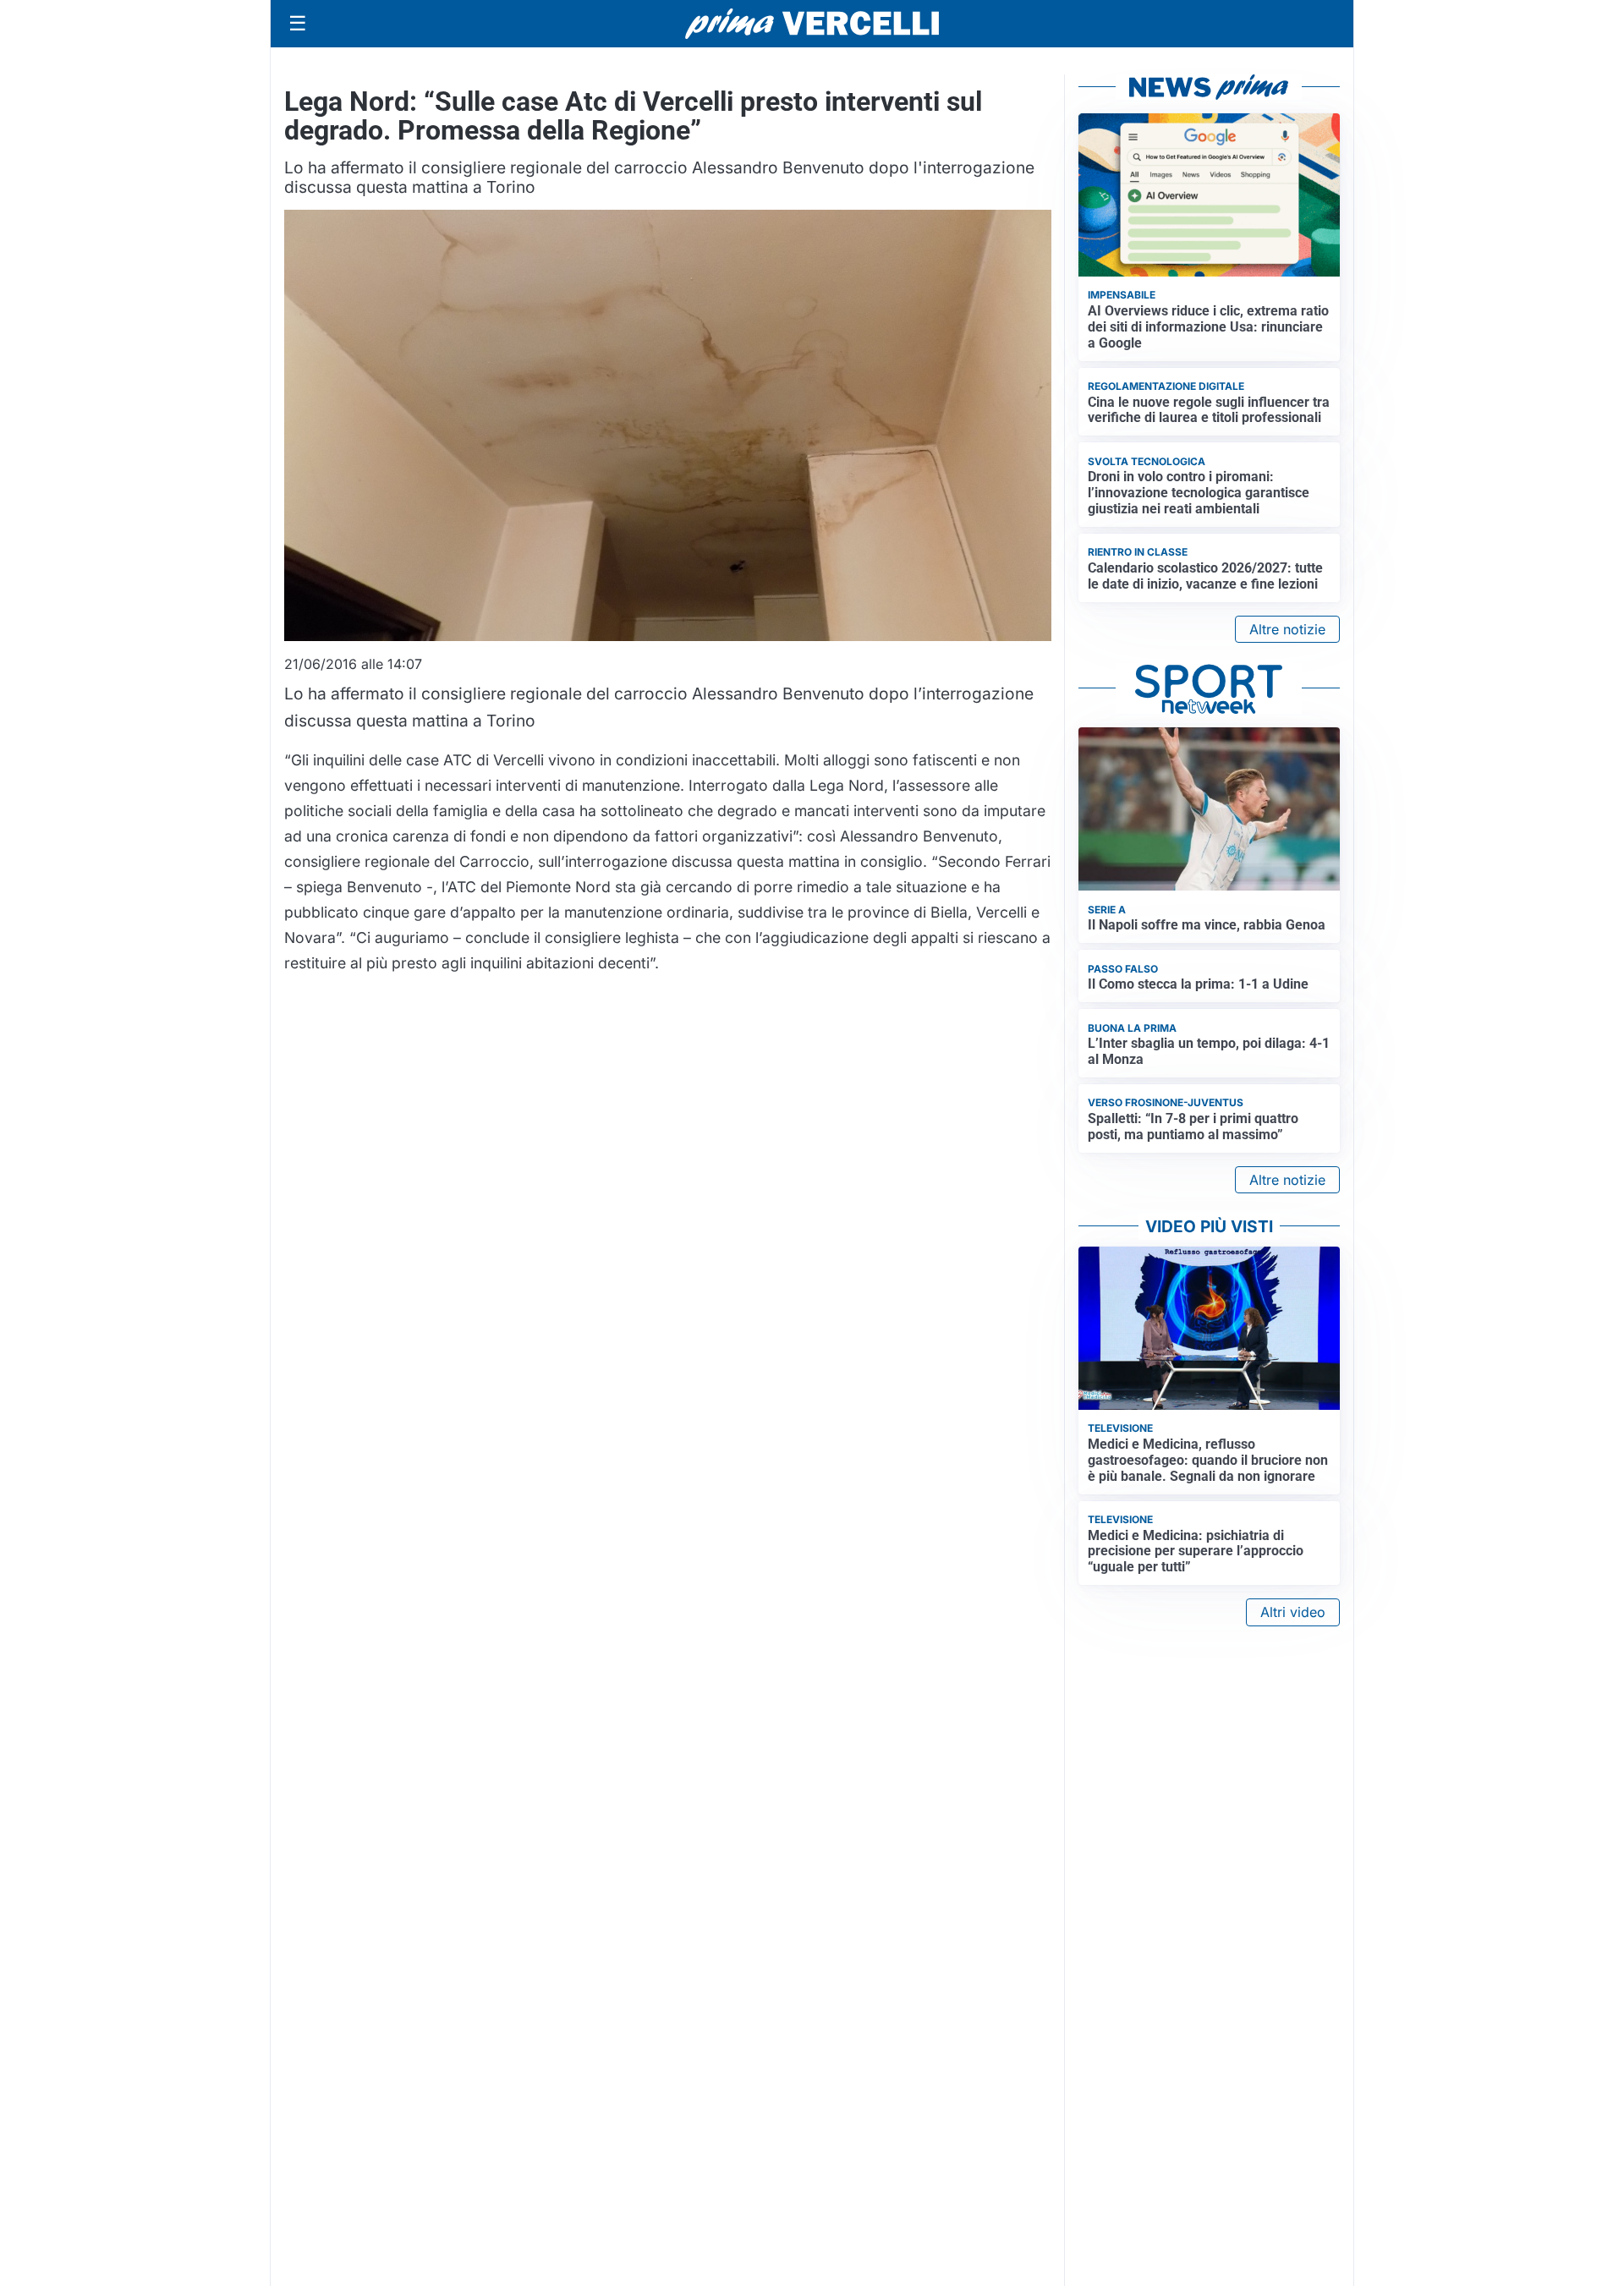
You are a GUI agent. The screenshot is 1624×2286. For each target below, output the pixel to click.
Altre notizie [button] (1287, 629)
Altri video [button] (1293, 1612)
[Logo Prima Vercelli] (812, 24)
